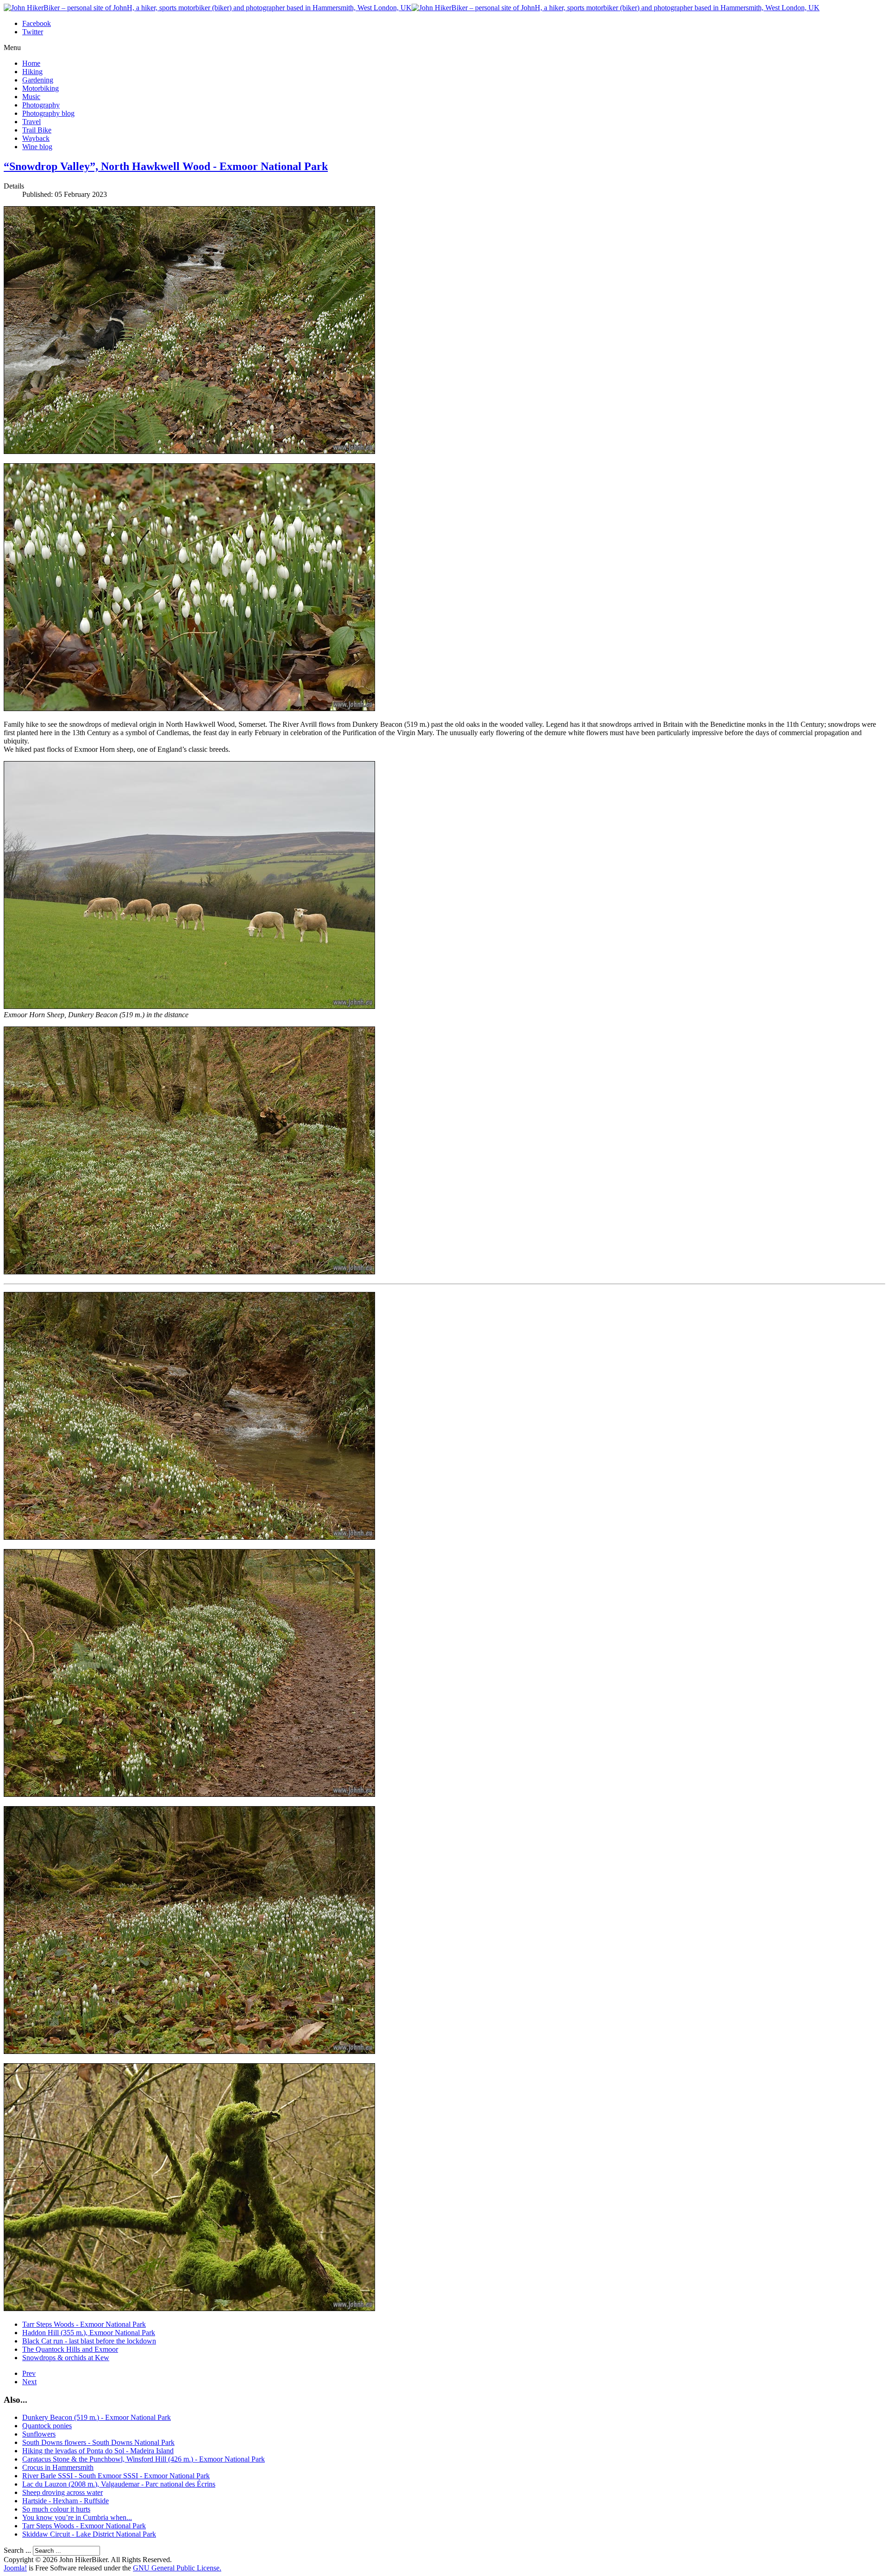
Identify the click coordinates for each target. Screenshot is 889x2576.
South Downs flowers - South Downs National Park (98, 2442)
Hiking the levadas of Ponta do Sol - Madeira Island (98, 2451)
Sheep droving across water (63, 2492)
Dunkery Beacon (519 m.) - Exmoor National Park (97, 2417)
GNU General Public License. (177, 2568)
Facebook (37, 23)
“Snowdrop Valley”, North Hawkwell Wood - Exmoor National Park (166, 166)
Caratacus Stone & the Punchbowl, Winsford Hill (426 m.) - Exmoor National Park (144, 2459)
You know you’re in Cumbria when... (77, 2517)
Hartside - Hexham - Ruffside (66, 2501)
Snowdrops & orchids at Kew (66, 2358)
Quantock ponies (47, 2426)
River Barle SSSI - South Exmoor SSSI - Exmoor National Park (116, 2476)
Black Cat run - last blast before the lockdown (89, 2341)
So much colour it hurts (56, 2509)
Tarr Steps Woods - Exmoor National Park (84, 2324)
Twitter (33, 32)
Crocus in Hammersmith (58, 2467)
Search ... (17, 2550)
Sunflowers (39, 2434)
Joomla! (15, 2568)
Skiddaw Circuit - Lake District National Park (89, 2534)
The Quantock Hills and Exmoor (70, 2349)
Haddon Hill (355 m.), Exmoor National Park (89, 2333)
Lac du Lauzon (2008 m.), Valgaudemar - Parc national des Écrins (119, 2484)
